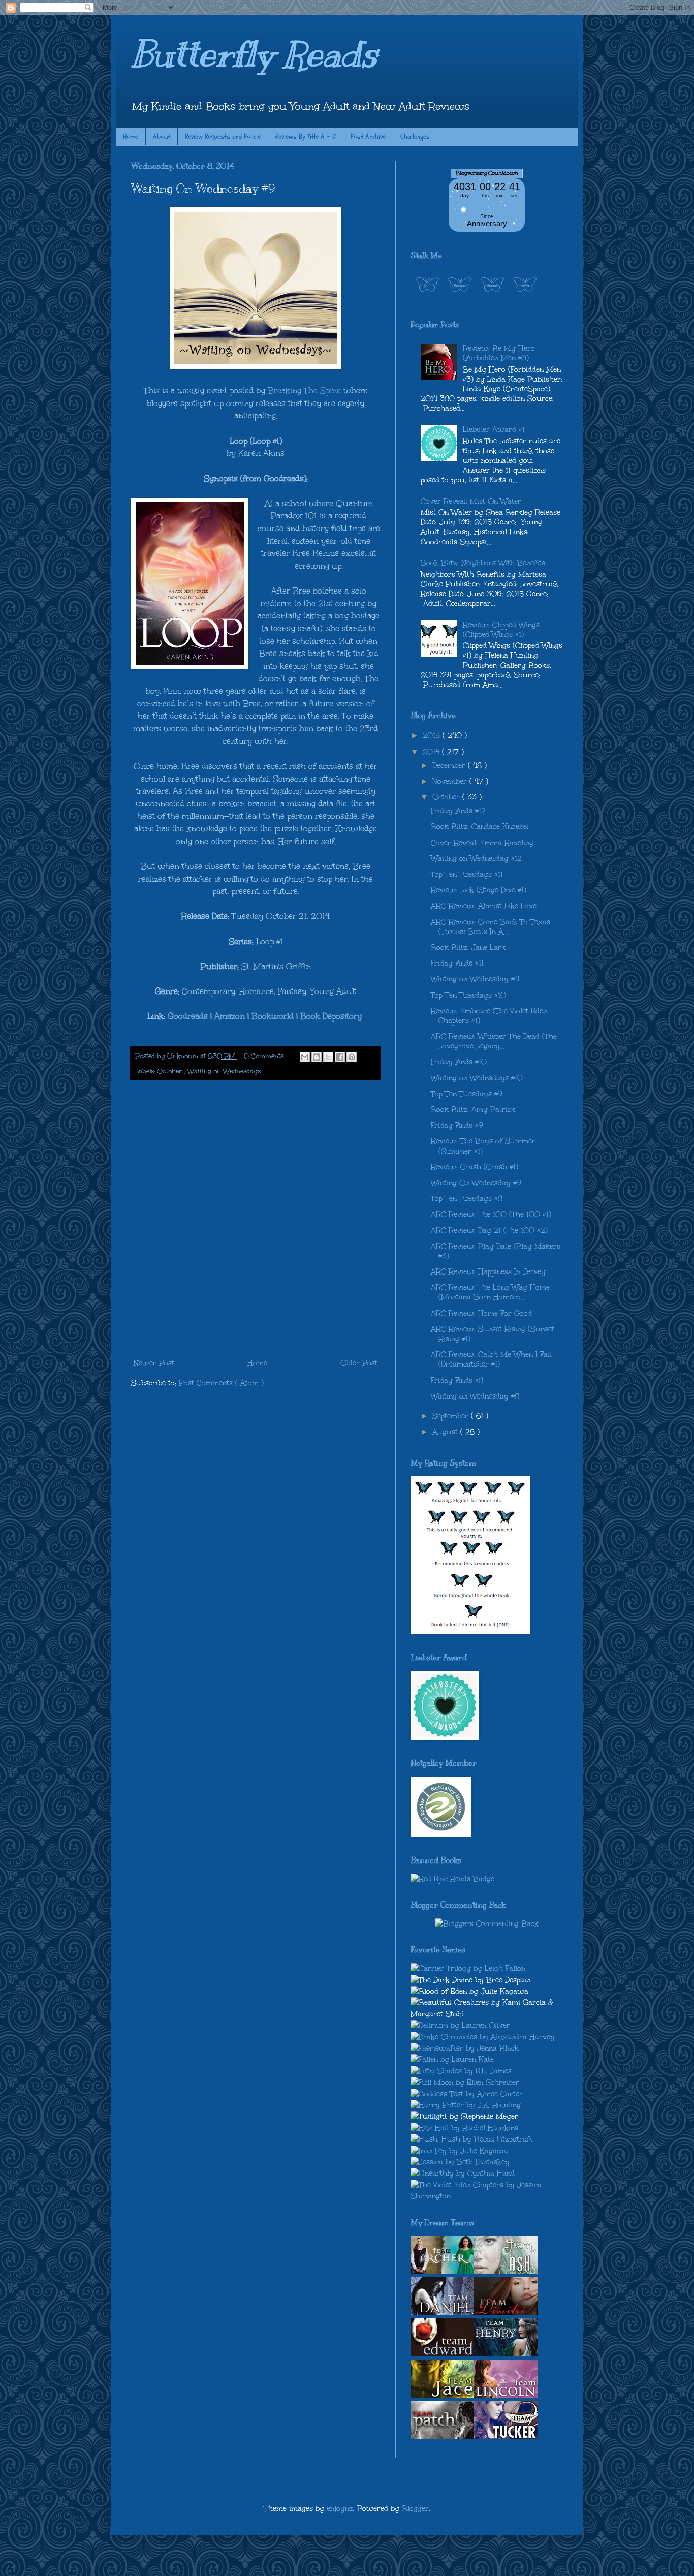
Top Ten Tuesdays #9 (467, 1094)
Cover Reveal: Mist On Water (471, 501)
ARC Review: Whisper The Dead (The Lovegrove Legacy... (494, 1041)
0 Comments (264, 1056)
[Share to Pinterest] (352, 1057)
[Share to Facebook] (340, 1057)
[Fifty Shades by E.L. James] (461, 2071)
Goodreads (188, 1016)
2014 (432, 752)
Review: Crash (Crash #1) (475, 1167)
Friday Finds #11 (457, 963)
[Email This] (305, 1057)
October (170, 1071)
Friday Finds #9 (457, 1125)
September (452, 1416)
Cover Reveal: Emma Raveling (482, 843)
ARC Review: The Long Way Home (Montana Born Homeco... (490, 1292)
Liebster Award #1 (494, 430)
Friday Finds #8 (457, 1380)
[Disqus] (256, 1220)
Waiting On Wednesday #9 (476, 1183)
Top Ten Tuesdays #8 (467, 1199)
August (446, 1432)
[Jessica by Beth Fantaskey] (460, 2162)
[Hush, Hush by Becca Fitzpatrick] (471, 2139)
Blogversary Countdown (487, 173)
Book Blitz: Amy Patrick (473, 1110)
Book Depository (331, 1016)
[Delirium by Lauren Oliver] (460, 2025)
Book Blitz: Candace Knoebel (480, 827)
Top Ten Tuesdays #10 (468, 995)
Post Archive (368, 136)
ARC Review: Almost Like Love (484, 906)
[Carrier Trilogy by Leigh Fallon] (468, 1968)
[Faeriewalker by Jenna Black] (465, 2048)
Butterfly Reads (254, 54)
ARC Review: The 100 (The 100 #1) (491, 1214)
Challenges (415, 136)
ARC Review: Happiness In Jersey (488, 1272)
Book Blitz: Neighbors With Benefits (483, 563)
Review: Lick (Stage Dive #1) (479, 890)
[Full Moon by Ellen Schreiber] (465, 2082)
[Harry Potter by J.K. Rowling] (466, 2105)
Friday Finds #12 (458, 811)
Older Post (359, 1363)
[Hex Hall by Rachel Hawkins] (464, 2128)
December (450, 766)
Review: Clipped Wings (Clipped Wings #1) (501, 630)
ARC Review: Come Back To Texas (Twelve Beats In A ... (491, 927)
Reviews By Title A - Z (306, 136)
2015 (433, 736)
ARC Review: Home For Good (481, 1313)
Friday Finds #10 (459, 1062)
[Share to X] (328, 1057)
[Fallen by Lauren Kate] (452, 2059)
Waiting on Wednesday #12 (476, 859)
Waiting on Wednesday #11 (475, 979)
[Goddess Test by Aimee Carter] (467, 2094)
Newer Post (154, 1363)
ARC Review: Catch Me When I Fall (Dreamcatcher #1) (491, 1359)
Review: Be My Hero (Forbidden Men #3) (499, 353)
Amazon (230, 1016)
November (451, 781)
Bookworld (273, 1016)
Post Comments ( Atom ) (221, 1383)
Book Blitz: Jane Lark (468, 948)
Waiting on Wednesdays (224, 1071)
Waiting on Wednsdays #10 (477, 1078)
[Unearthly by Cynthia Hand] (463, 2173)
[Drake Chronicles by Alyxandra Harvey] (483, 2037)
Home (131, 136)
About (162, 136)
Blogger (415, 2509)
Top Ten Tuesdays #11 (467, 874)
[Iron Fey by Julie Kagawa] (459, 2151)
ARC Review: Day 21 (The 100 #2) (489, 1231)
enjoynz (340, 2509)
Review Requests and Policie (223, 136)
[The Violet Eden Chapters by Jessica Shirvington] (487, 2196)
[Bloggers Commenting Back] (487, 1924)
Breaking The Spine (304, 391)
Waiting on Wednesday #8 (475, 1396)
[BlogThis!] (317, 1057)
